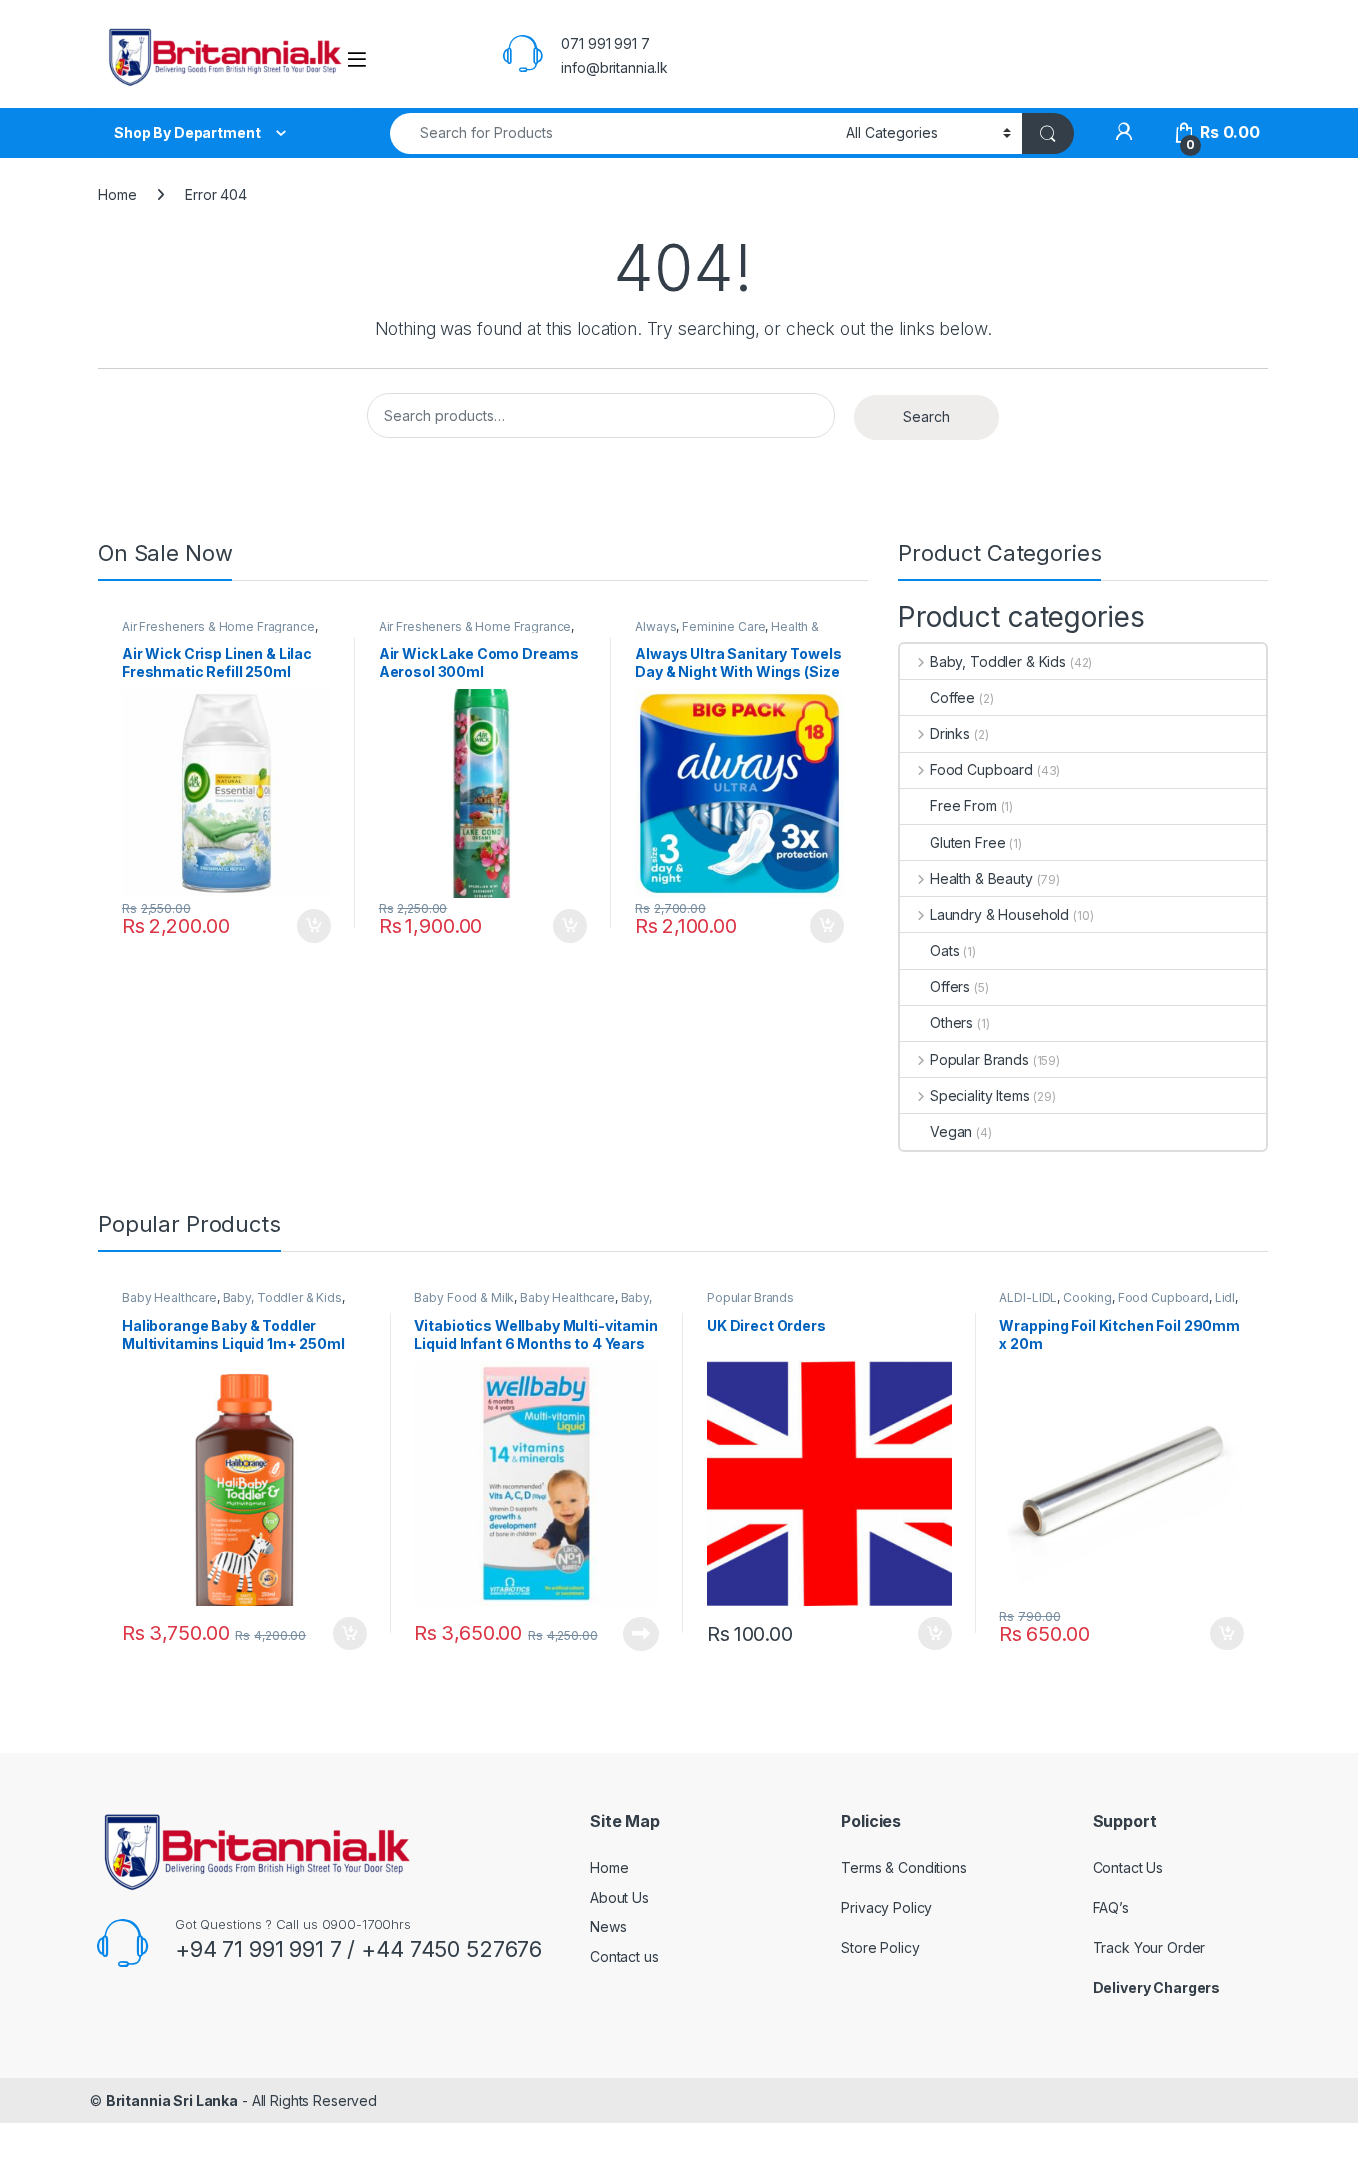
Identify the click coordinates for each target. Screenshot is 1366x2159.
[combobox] (612, 133)
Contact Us (1128, 1867)
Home (117, 194)
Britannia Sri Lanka (172, 2100)
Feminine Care (723, 626)
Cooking (1087, 1297)
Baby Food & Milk (464, 1297)
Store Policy (880, 1947)
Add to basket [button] (309, 926)
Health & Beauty (981, 878)
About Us (619, 1897)
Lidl (1225, 1297)
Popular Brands (979, 1059)
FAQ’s (1111, 1907)
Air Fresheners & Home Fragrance (218, 626)
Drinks (950, 733)
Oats (944, 950)
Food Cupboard (981, 769)
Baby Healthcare (169, 1297)
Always (655, 626)
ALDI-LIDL (1028, 1297)
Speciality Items (980, 1095)
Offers (950, 986)
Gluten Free (967, 842)
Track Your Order (1149, 1947)
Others (951, 1022)
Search (926, 416)
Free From (963, 805)
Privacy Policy (886, 1907)
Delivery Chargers (1158, 1987)
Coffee (952, 697)
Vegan (951, 1131)
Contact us (624, 1956)
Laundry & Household (999, 914)
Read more (641, 1634)
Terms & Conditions (903, 1867)
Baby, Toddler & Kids (998, 661)
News (608, 1926)
